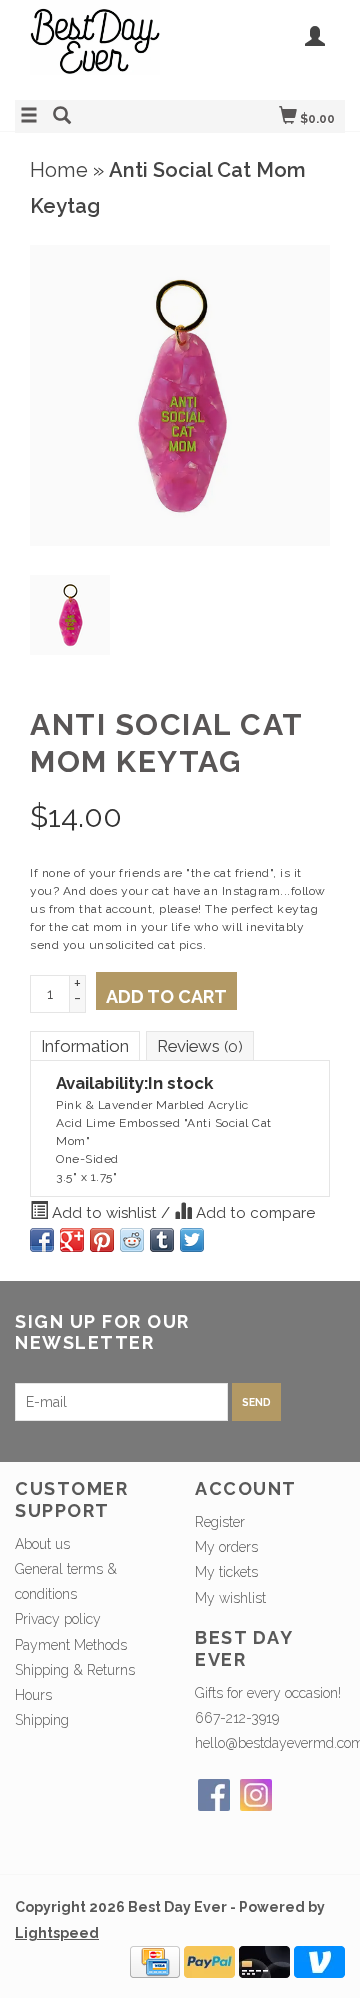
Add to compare (253, 1213)
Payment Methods (71, 1645)
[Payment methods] (155, 1960)
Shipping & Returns (75, 1670)
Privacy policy (58, 1619)
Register (220, 1522)
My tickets (226, 1572)
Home (59, 170)
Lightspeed (57, 1933)
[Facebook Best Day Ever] (214, 1795)
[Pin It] (102, 1240)
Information (85, 1046)
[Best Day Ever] (97, 47)
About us (42, 1544)
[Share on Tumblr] (162, 1240)
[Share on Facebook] (42, 1240)
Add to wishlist (104, 1213)
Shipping (42, 1720)
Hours (33, 1695)
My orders (226, 1547)
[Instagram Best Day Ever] (256, 1795)
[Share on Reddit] (132, 1240)
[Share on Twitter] (192, 1240)
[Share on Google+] (72, 1240)
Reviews (200, 1046)
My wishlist (230, 1598)
